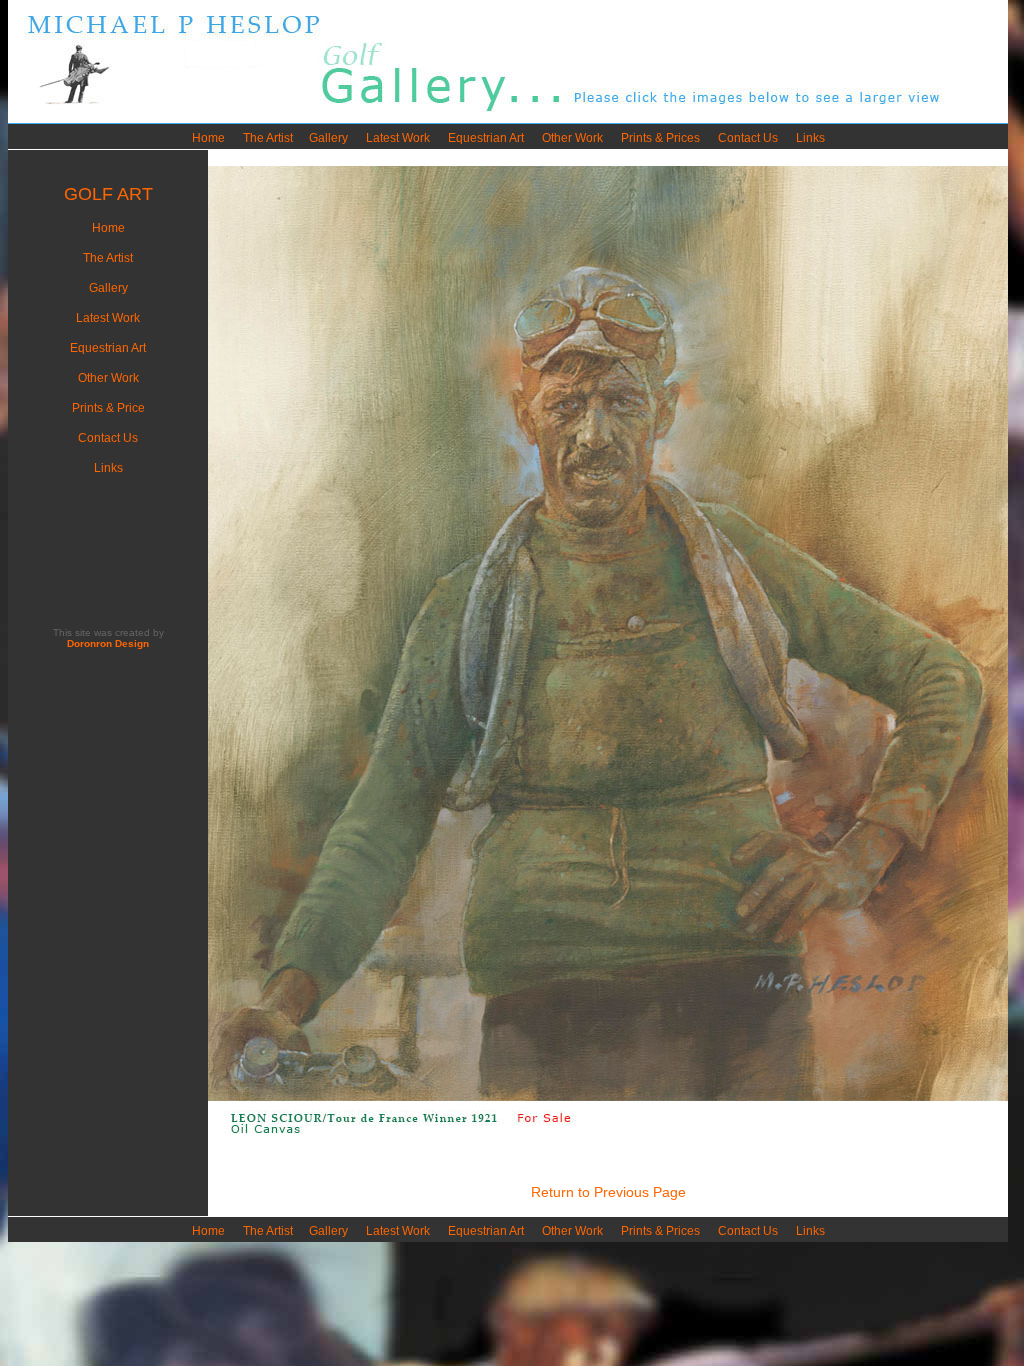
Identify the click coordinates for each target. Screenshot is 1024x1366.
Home (208, 138)
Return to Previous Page (608, 1192)
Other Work (572, 138)
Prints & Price (108, 408)
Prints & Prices (660, 138)
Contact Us (748, 138)
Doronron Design (108, 643)
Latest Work (398, 138)
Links (810, 138)
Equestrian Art (486, 138)
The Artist (268, 138)
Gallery (328, 138)
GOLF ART (108, 194)
